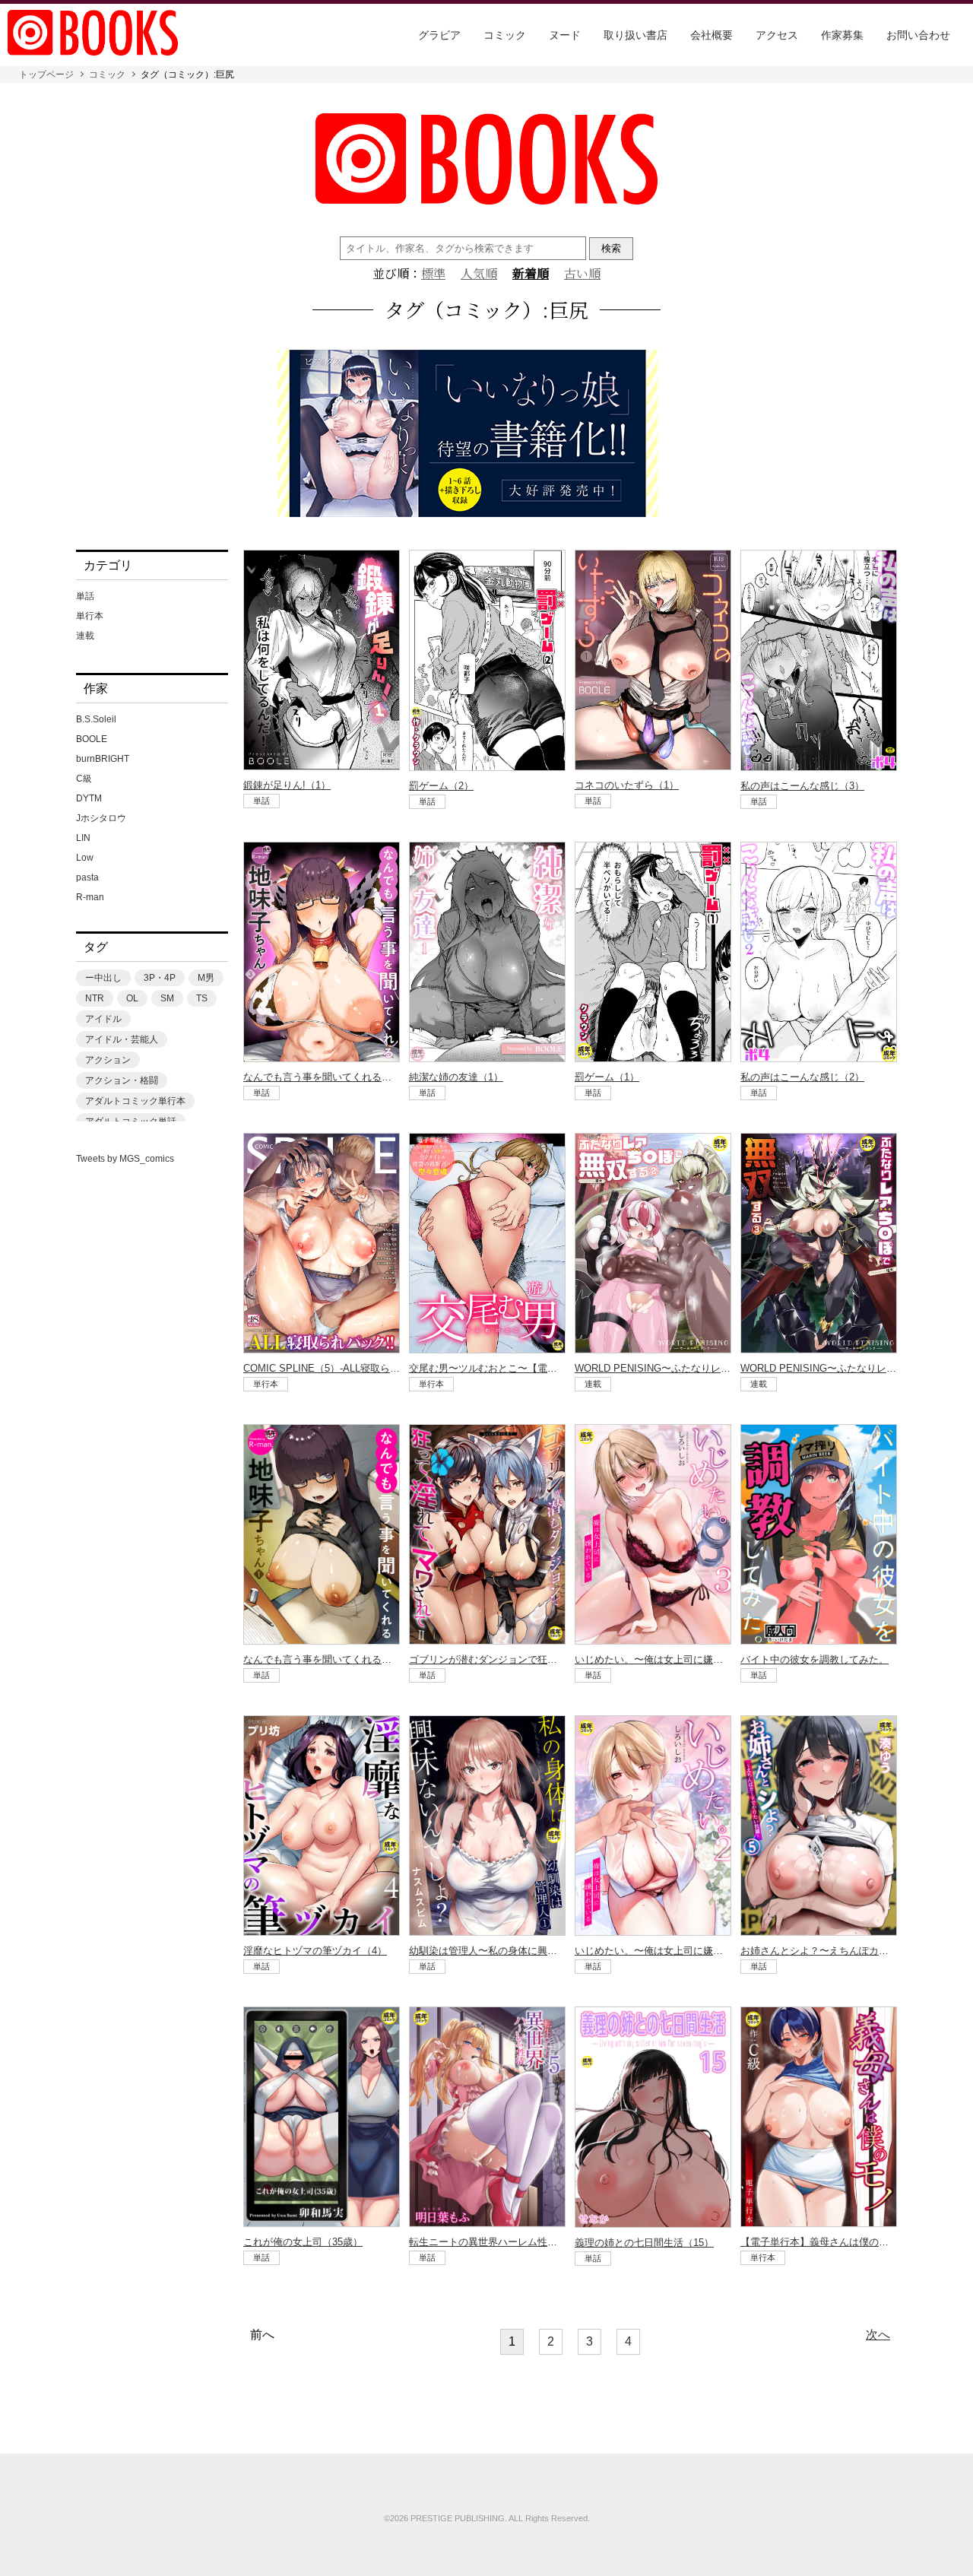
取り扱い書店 (635, 35)
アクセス (777, 35)
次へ (878, 2335)
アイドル (103, 1019)
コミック (505, 35)
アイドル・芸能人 (122, 1039)
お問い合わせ (918, 35)
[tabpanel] (486, 435)
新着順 (531, 274)
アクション (108, 1060)
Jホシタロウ (101, 818)
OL (132, 998)
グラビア (439, 35)
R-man (90, 897)
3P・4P (160, 978)
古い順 (582, 274)
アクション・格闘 (122, 1080)
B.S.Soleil (96, 719)
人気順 (479, 274)
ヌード (565, 35)
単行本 (90, 616)
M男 (206, 978)
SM (167, 998)
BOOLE (92, 739)
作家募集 (842, 35)
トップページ (46, 75)
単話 (85, 596)
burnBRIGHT (103, 759)
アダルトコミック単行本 (135, 1101)
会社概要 (712, 35)
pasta (87, 877)
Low (85, 858)
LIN (83, 838)
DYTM (89, 798)
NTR (95, 998)
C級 (84, 779)
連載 (85, 636)
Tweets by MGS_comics (125, 1159)
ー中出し (103, 978)
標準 (433, 274)
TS (202, 998)
